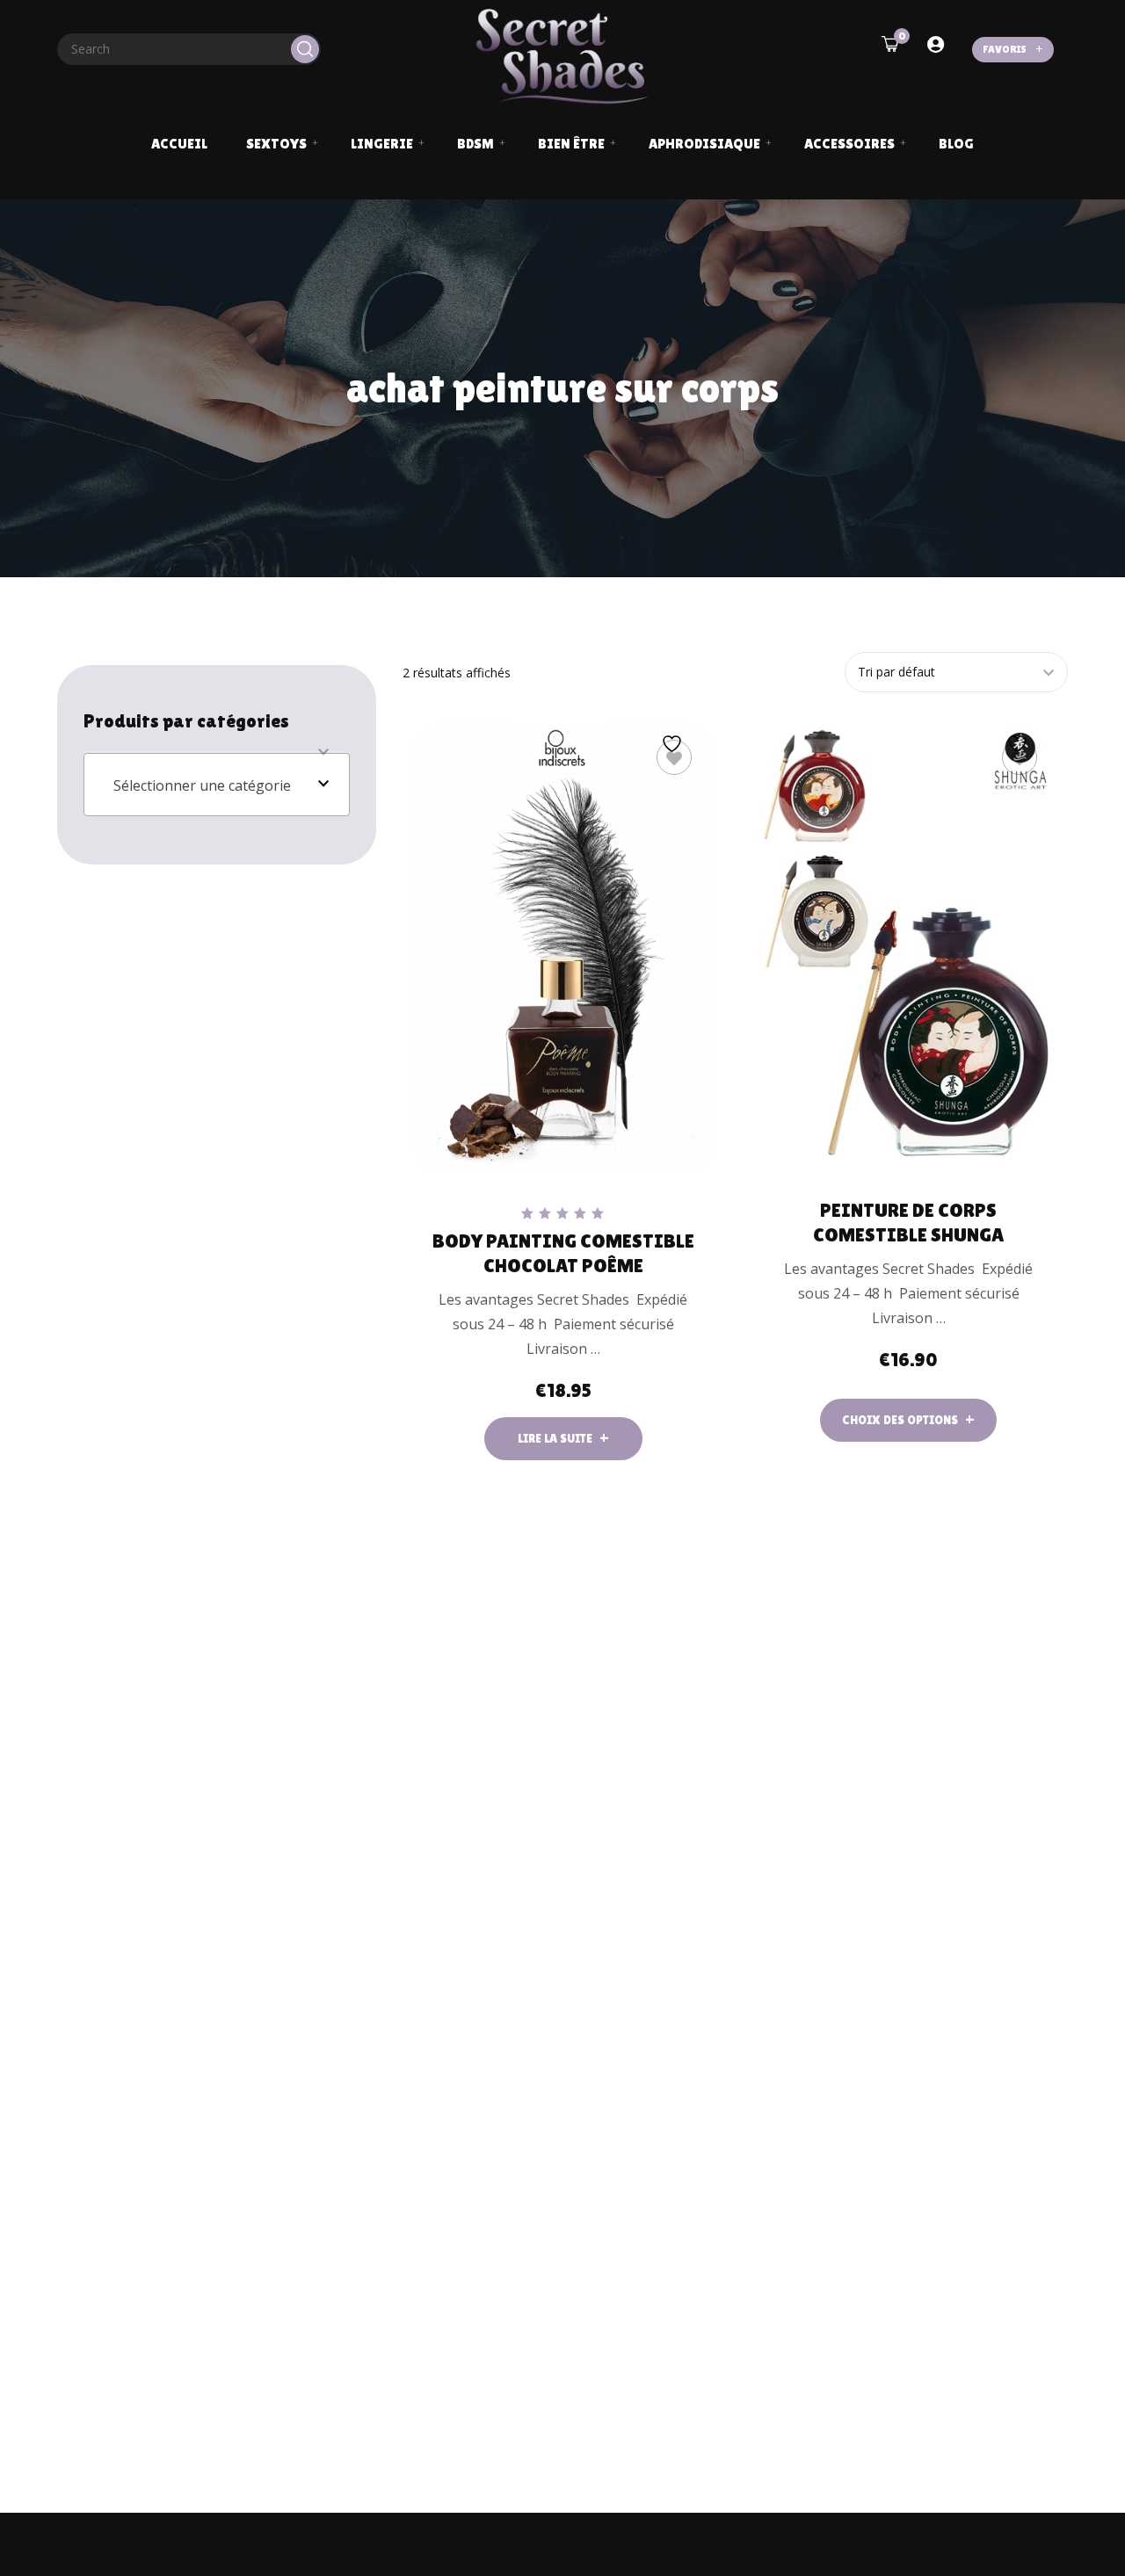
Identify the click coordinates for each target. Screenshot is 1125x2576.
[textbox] (217, 785)
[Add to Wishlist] (674, 757)
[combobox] (217, 785)
